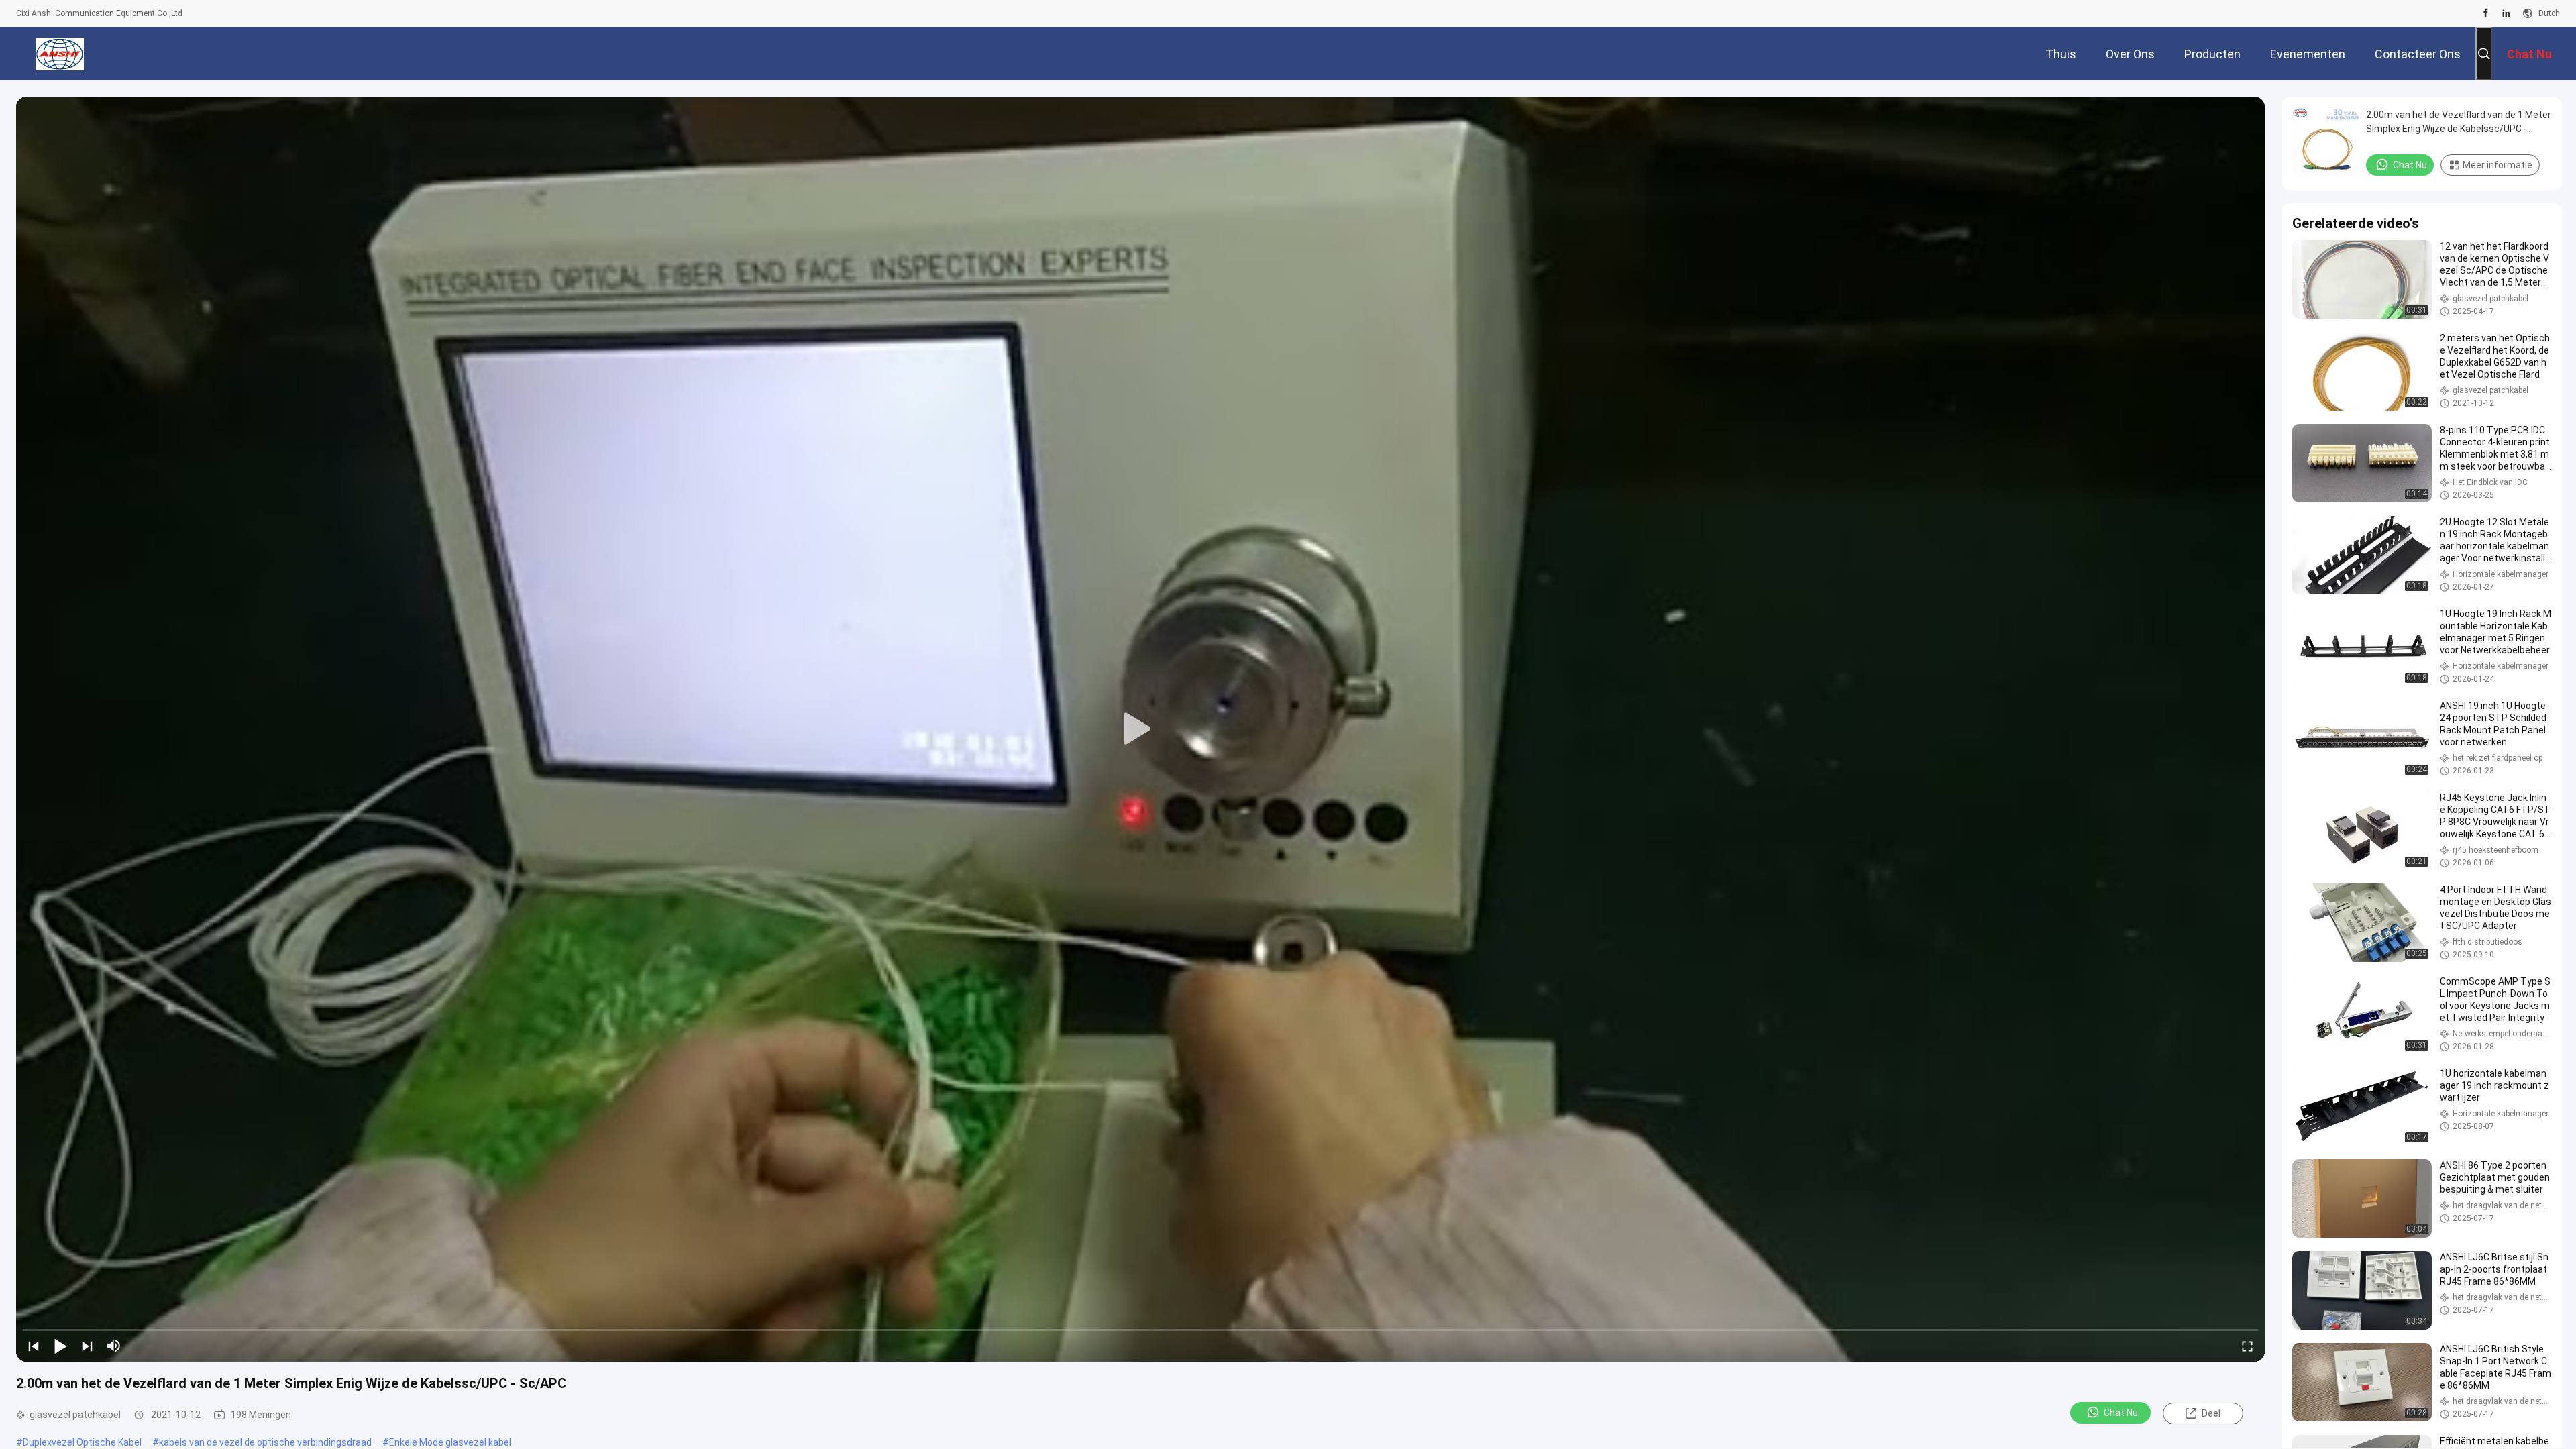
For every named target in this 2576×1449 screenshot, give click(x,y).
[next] (87, 1346)
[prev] (34, 1346)
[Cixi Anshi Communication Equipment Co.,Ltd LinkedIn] (2506, 13)
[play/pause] (60, 1346)
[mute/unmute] (114, 1346)
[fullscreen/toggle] (2247, 1346)
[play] (1140, 729)
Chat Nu (2121, 1413)
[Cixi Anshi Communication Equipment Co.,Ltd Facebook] (2486, 13)
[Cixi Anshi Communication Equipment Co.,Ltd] (60, 54)
